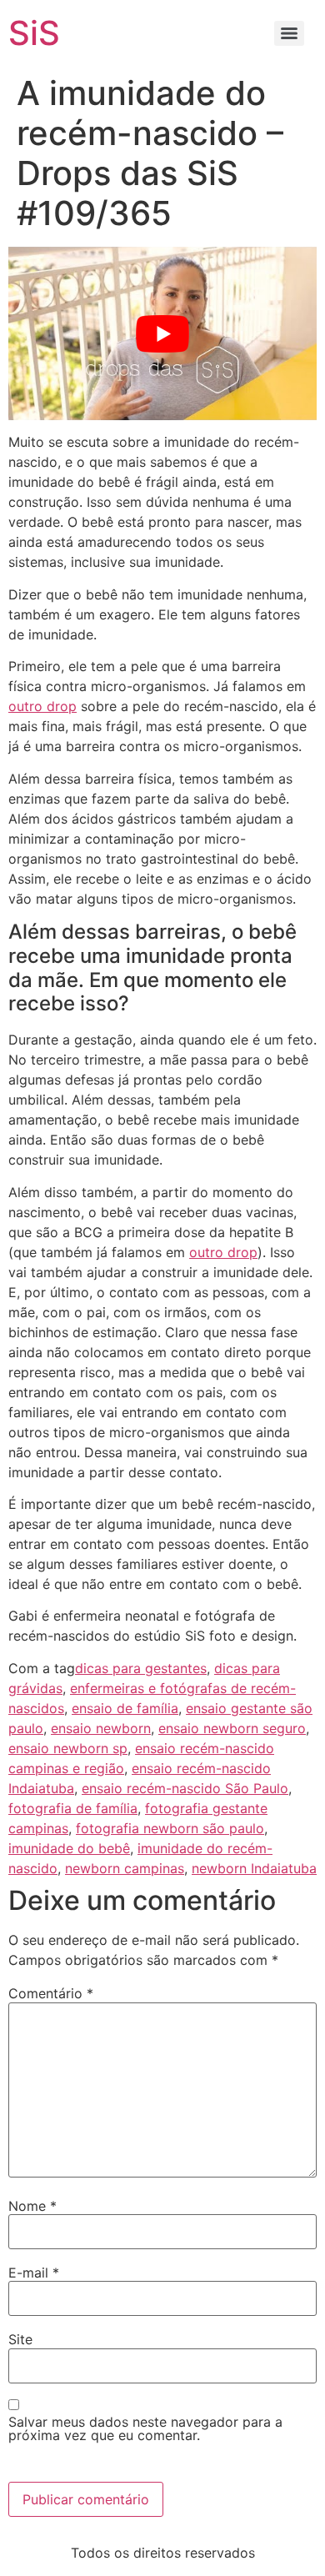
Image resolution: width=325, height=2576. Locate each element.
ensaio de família (125, 1708)
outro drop (42, 706)
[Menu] (289, 33)
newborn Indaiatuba (254, 1868)
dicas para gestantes (141, 1668)
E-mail (34, 2273)
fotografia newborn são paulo (170, 1828)
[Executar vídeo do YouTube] (162, 333)
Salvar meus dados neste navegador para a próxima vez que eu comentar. (145, 2428)
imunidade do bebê (69, 1848)
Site (20, 2339)
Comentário (51, 1993)
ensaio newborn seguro (232, 1728)
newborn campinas (125, 1868)
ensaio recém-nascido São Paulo (185, 1788)
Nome (32, 2206)
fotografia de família (73, 1808)
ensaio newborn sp (68, 1748)
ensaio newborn (101, 1728)
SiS (34, 33)
